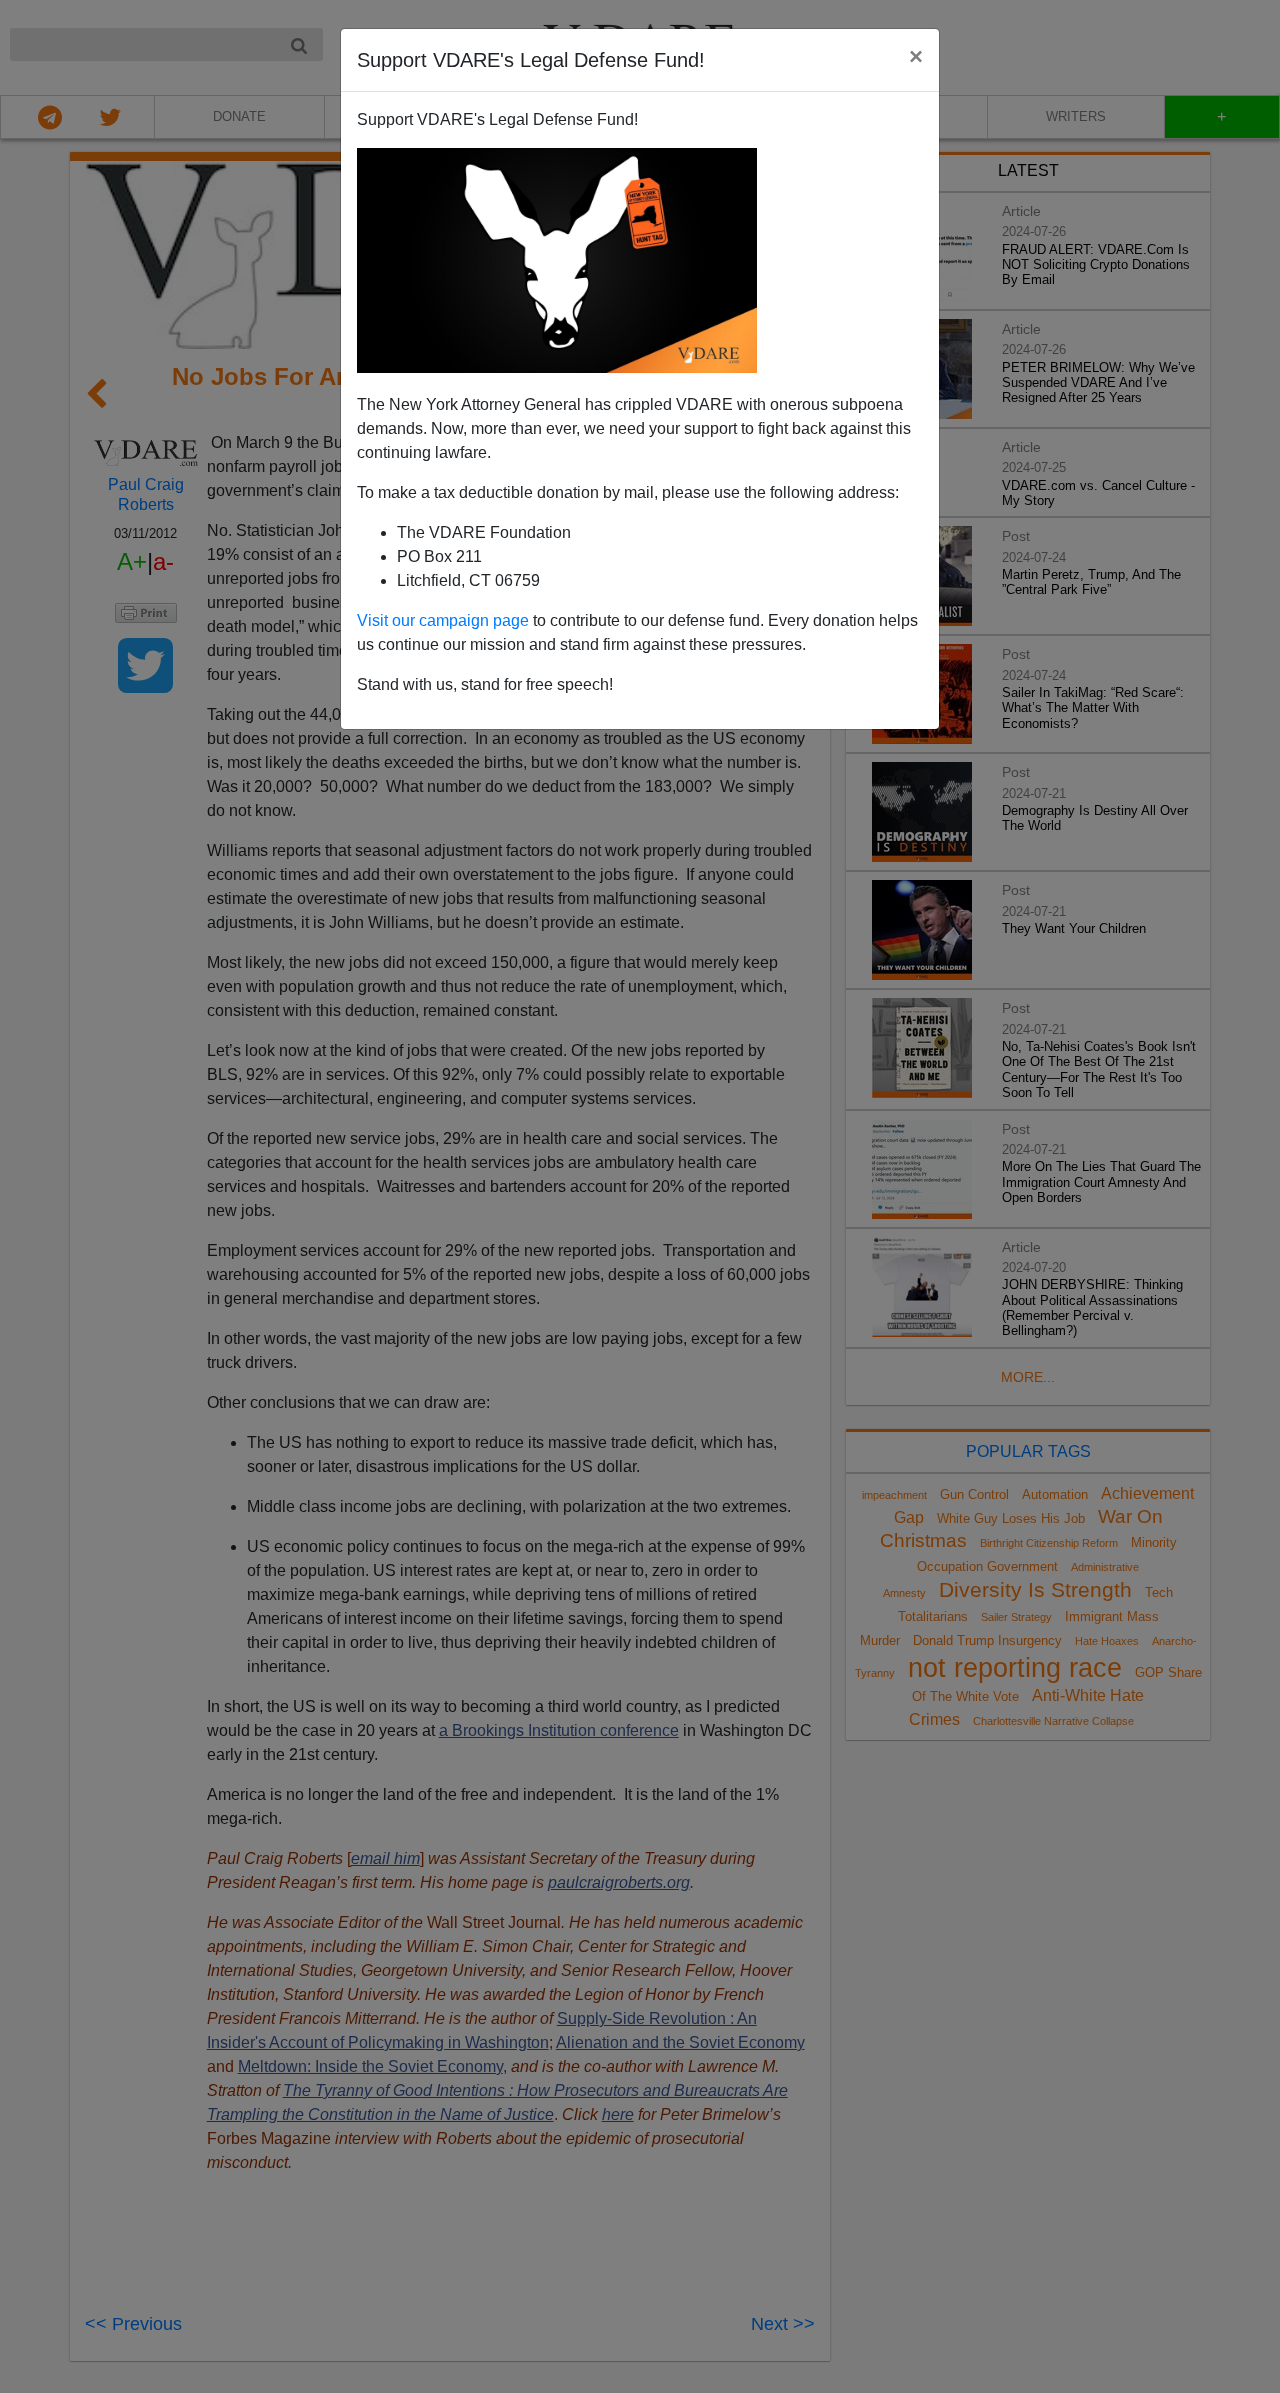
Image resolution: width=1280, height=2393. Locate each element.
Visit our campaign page (443, 620)
